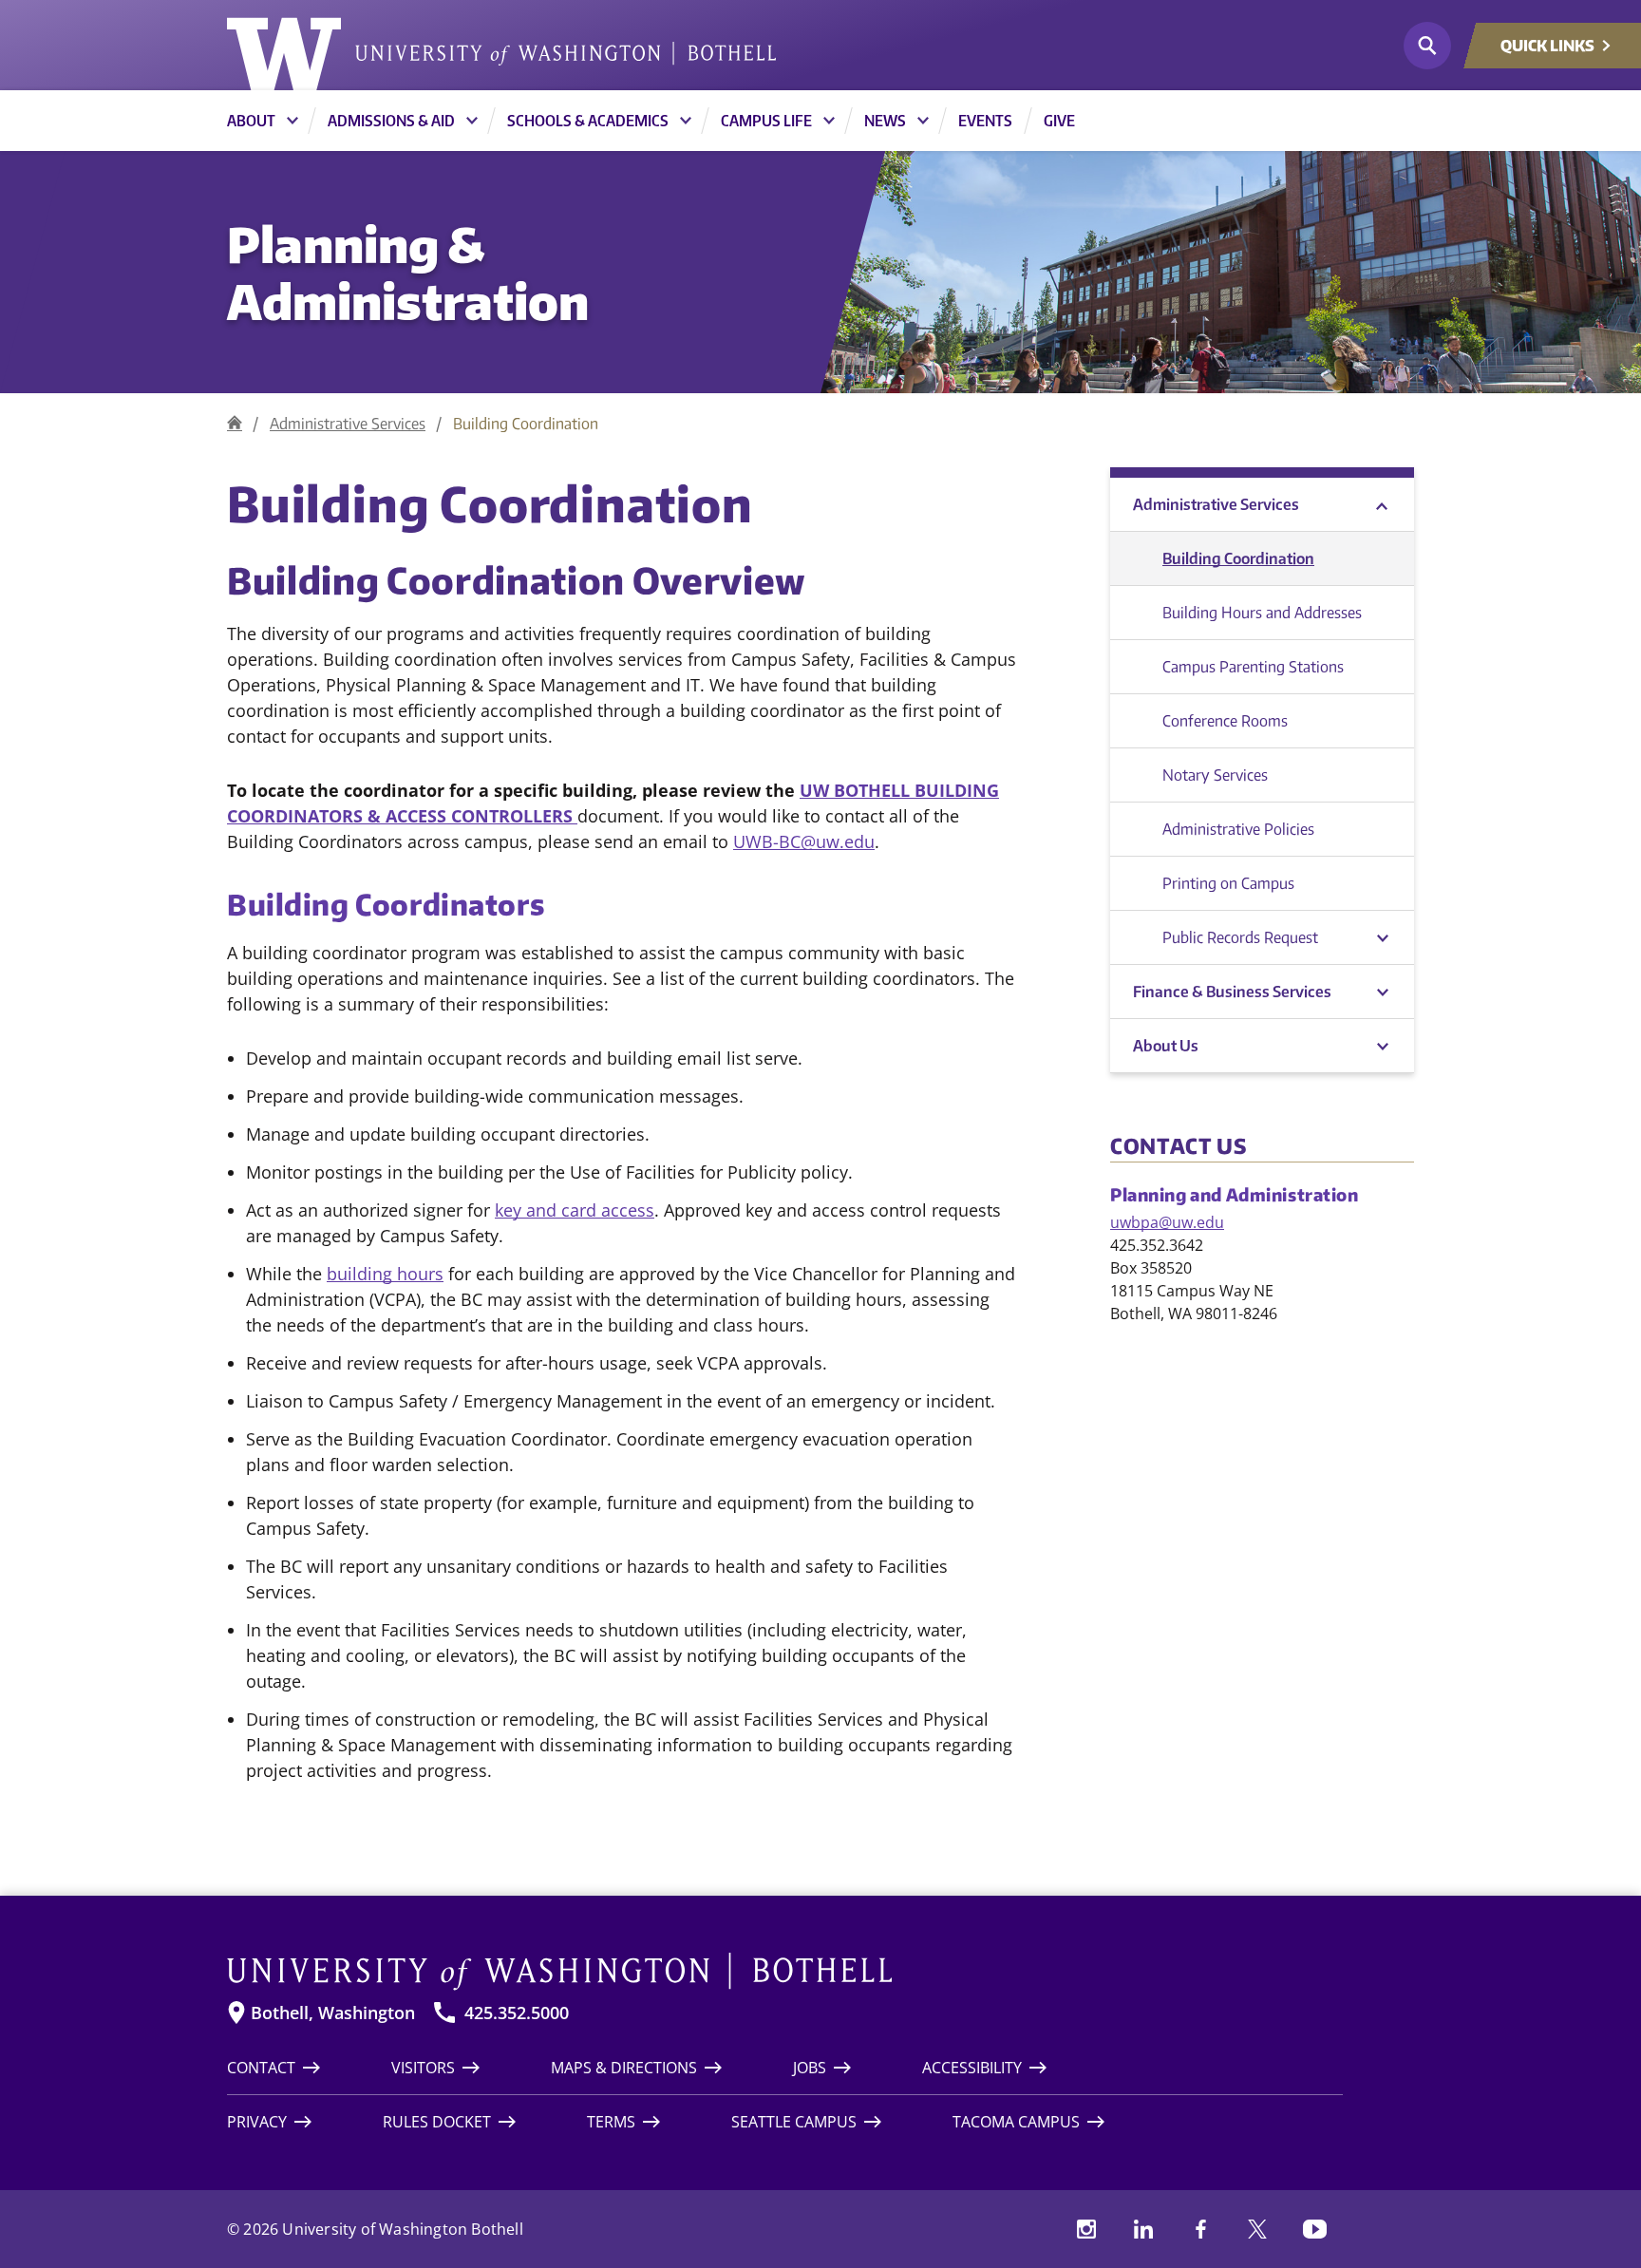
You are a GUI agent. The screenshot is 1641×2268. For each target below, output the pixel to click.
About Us (1166, 1046)
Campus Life (766, 121)
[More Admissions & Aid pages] (472, 121)
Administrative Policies (1238, 829)
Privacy (257, 2122)
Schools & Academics (588, 121)
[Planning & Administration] (235, 423)
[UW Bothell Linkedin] (1143, 2229)
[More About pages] (292, 121)
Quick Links (1547, 46)
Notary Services (1215, 775)
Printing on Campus (1228, 883)
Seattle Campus (794, 2122)
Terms (611, 2122)
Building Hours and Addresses (1262, 613)
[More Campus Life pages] (829, 121)
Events (985, 121)
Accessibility (972, 2068)
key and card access (575, 1210)
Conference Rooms (1225, 721)
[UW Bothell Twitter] (1257, 2229)
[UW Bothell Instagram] (1086, 2229)
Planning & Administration (408, 272)
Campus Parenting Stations (1253, 667)
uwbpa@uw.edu (1167, 1222)
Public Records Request (1240, 937)
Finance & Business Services (1232, 992)
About (251, 121)
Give (1059, 121)
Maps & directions (624, 2068)
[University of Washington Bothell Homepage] (785, 1972)
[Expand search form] (1427, 46)
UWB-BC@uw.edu (804, 841)
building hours (385, 1274)
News (885, 121)
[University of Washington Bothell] (501, 54)
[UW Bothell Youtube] (1314, 2229)
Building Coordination (1238, 558)
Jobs (810, 2068)
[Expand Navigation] (1382, 992)
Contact (261, 2068)
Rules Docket (437, 2122)
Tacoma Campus (1016, 2122)
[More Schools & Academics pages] (686, 121)
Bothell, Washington (333, 2013)
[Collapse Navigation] (1382, 505)
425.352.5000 (517, 2013)
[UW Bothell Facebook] (1200, 2229)
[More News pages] (923, 121)
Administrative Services (348, 424)
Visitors (423, 2068)
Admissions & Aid (391, 121)
